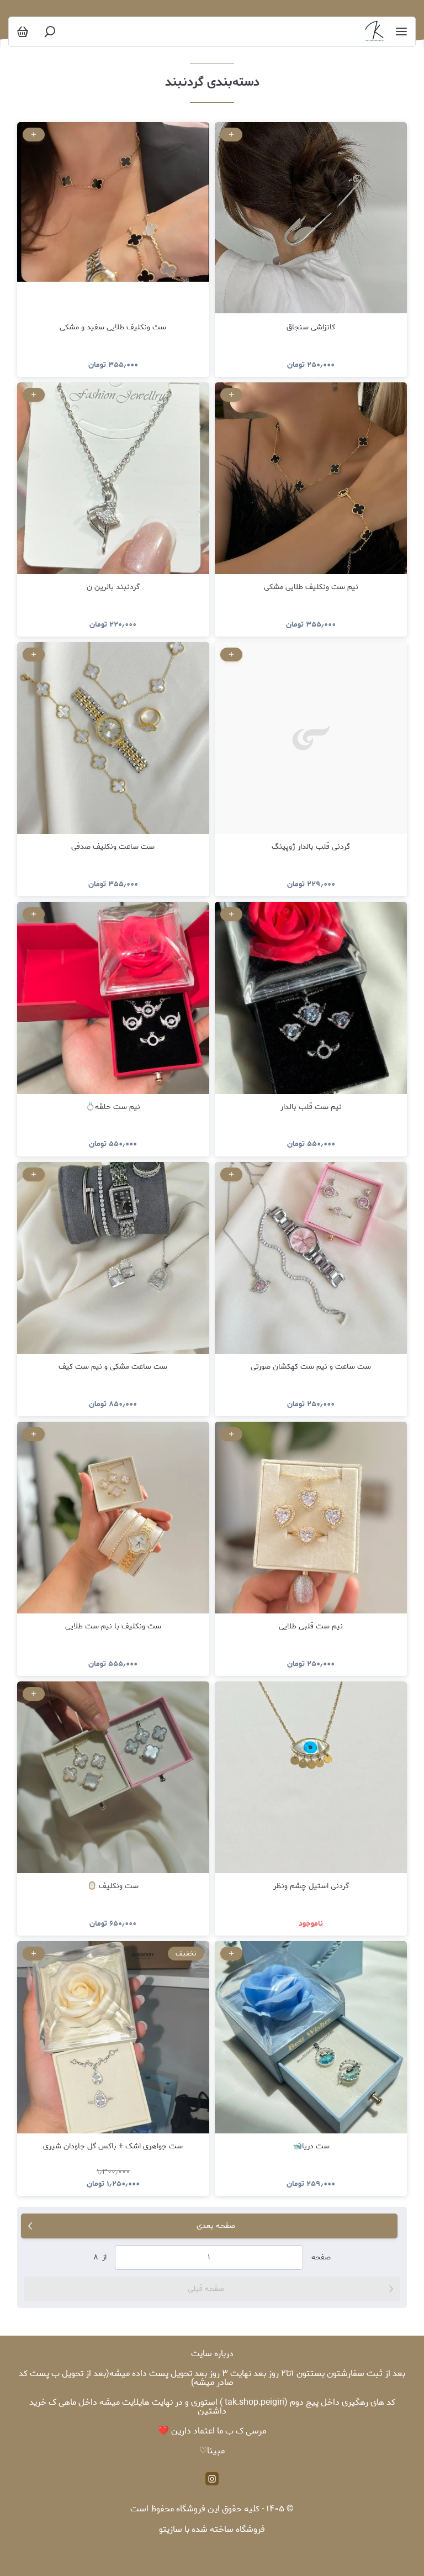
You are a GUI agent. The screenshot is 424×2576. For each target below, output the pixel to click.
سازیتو (171, 2529)
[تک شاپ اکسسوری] (374, 32)
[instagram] (212, 2479)
